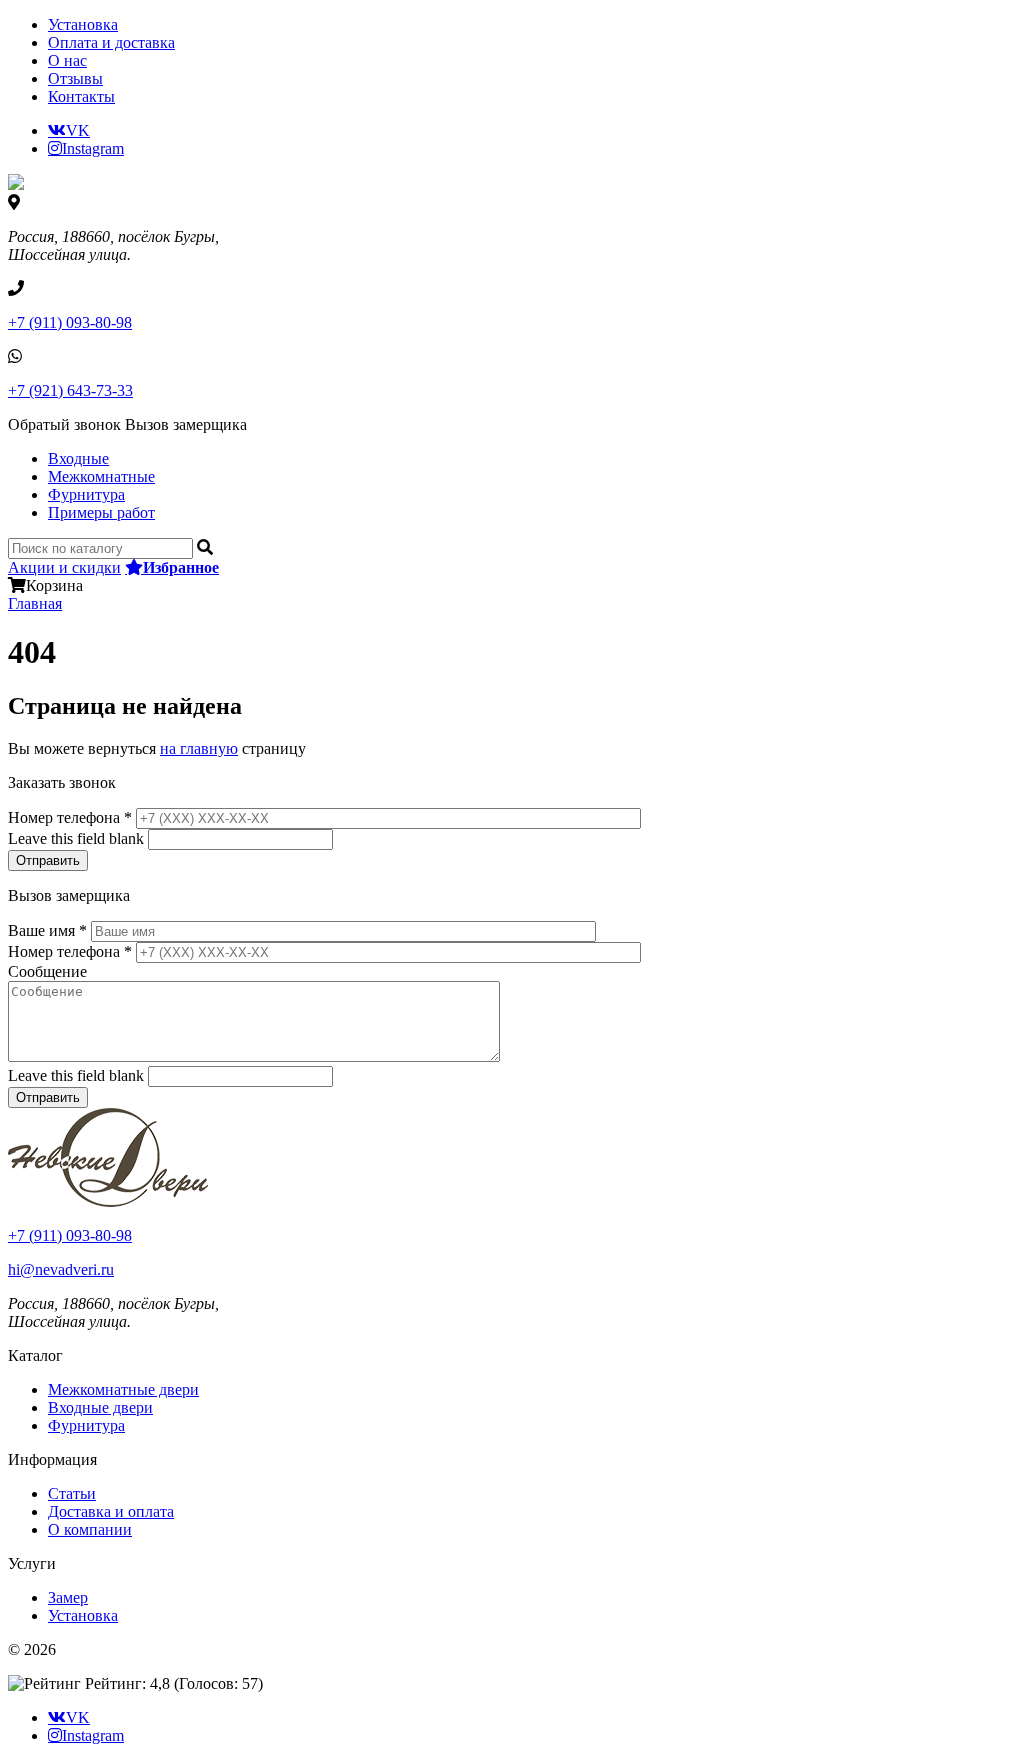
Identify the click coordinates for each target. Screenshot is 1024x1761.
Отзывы (75, 78)
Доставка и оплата (111, 1511)
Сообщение (47, 971)
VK (78, 130)
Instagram (93, 148)
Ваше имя (47, 930)
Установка (83, 24)
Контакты (81, 96)
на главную (199, 748)
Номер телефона (70, 817)
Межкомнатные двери (123, 1389)
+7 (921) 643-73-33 (70, 390)
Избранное (181, 567)
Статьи (72, 1493)
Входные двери (100, 1407)
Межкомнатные (101, 476)
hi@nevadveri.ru (61, 1269)
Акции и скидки (64, 567)
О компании (90, 1529)
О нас (67, 60)
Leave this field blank (78, 838)
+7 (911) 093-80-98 (70, 322)
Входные (78, 458)
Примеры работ (101, 512)
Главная (35, 603)
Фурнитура (86, 494)
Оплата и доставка (111, 42)
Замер (68, 1597)
